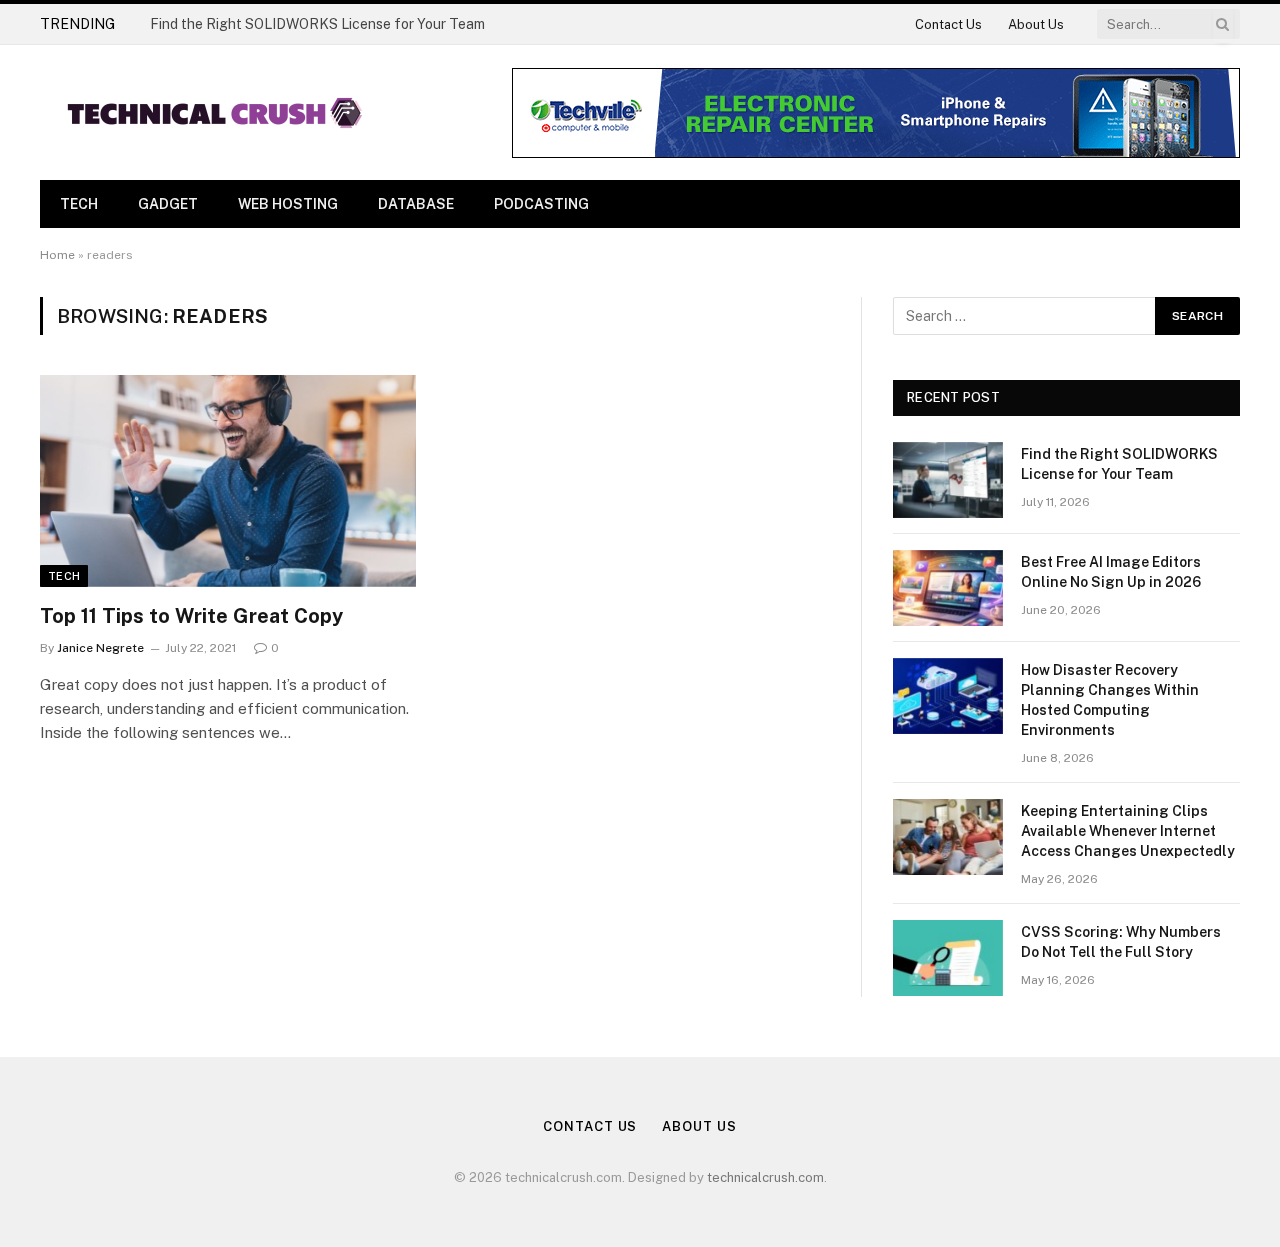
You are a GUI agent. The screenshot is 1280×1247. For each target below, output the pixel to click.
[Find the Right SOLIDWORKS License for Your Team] (948, 480)
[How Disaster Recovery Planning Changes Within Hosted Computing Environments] (948, 696)
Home (57, 255)
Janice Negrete (100, 648)
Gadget (168, 204)
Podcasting (541, 204)
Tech (79, 204)
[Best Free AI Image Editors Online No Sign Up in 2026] (948, 588)
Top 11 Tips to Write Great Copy (191, 616)
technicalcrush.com (765, 1177)
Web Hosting (288, 204)
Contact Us (948, 24)
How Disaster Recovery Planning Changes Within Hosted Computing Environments (1110, 700)
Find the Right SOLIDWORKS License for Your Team (317, 24)
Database (416, 204)
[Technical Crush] (215, 113)
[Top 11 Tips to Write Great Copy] (228, 481)
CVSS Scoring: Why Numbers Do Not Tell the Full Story (1121, 942)
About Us (1036, 24)
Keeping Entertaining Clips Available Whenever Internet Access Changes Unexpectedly (1128, 831)
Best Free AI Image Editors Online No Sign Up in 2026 (1111, 572)
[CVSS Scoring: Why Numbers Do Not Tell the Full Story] (948, 958)
